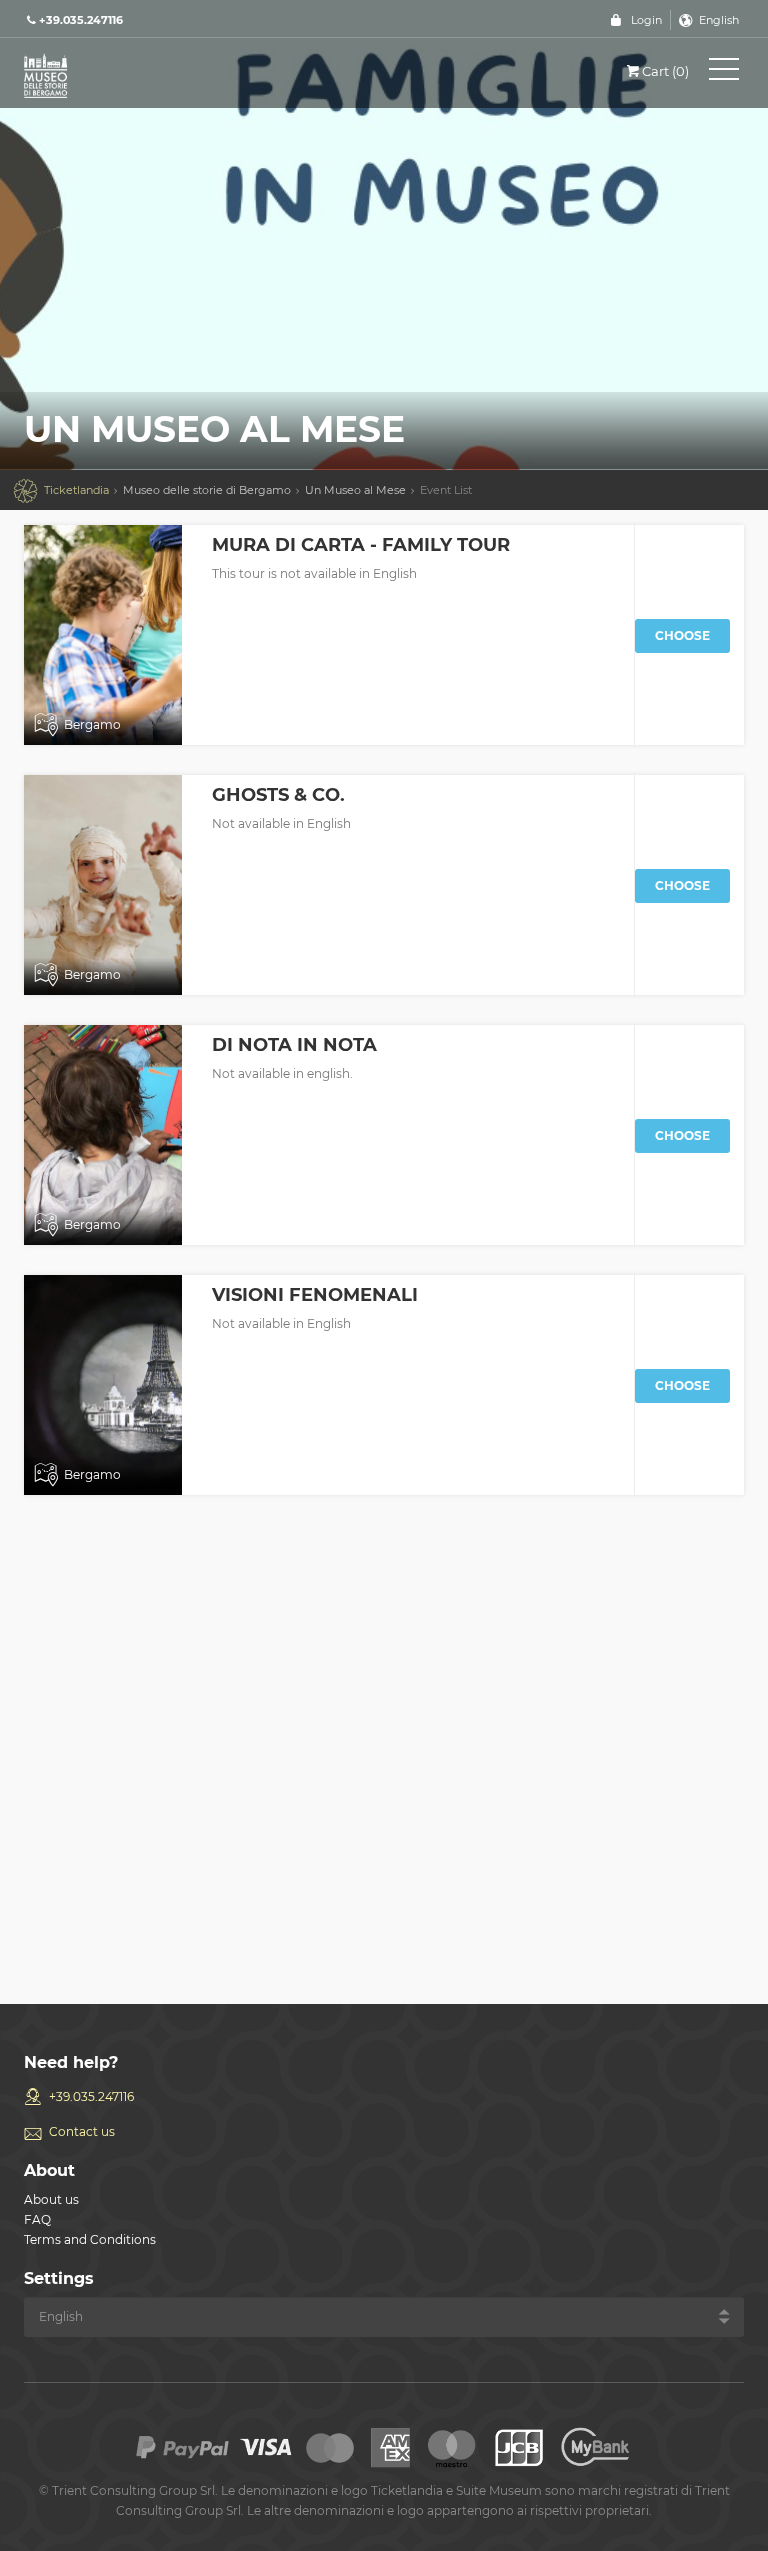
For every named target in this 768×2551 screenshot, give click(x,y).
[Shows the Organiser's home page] (114, 74)
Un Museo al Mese (355, 490)
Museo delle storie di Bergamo (207, 490)
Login (646, 20)
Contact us (82, 2131)
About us (51, 2199)
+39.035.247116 (91, 2096)
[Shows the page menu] (724, 73)
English (719, 20)
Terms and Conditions (90, 2239)
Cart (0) (665, 71)
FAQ (37, 2219)
